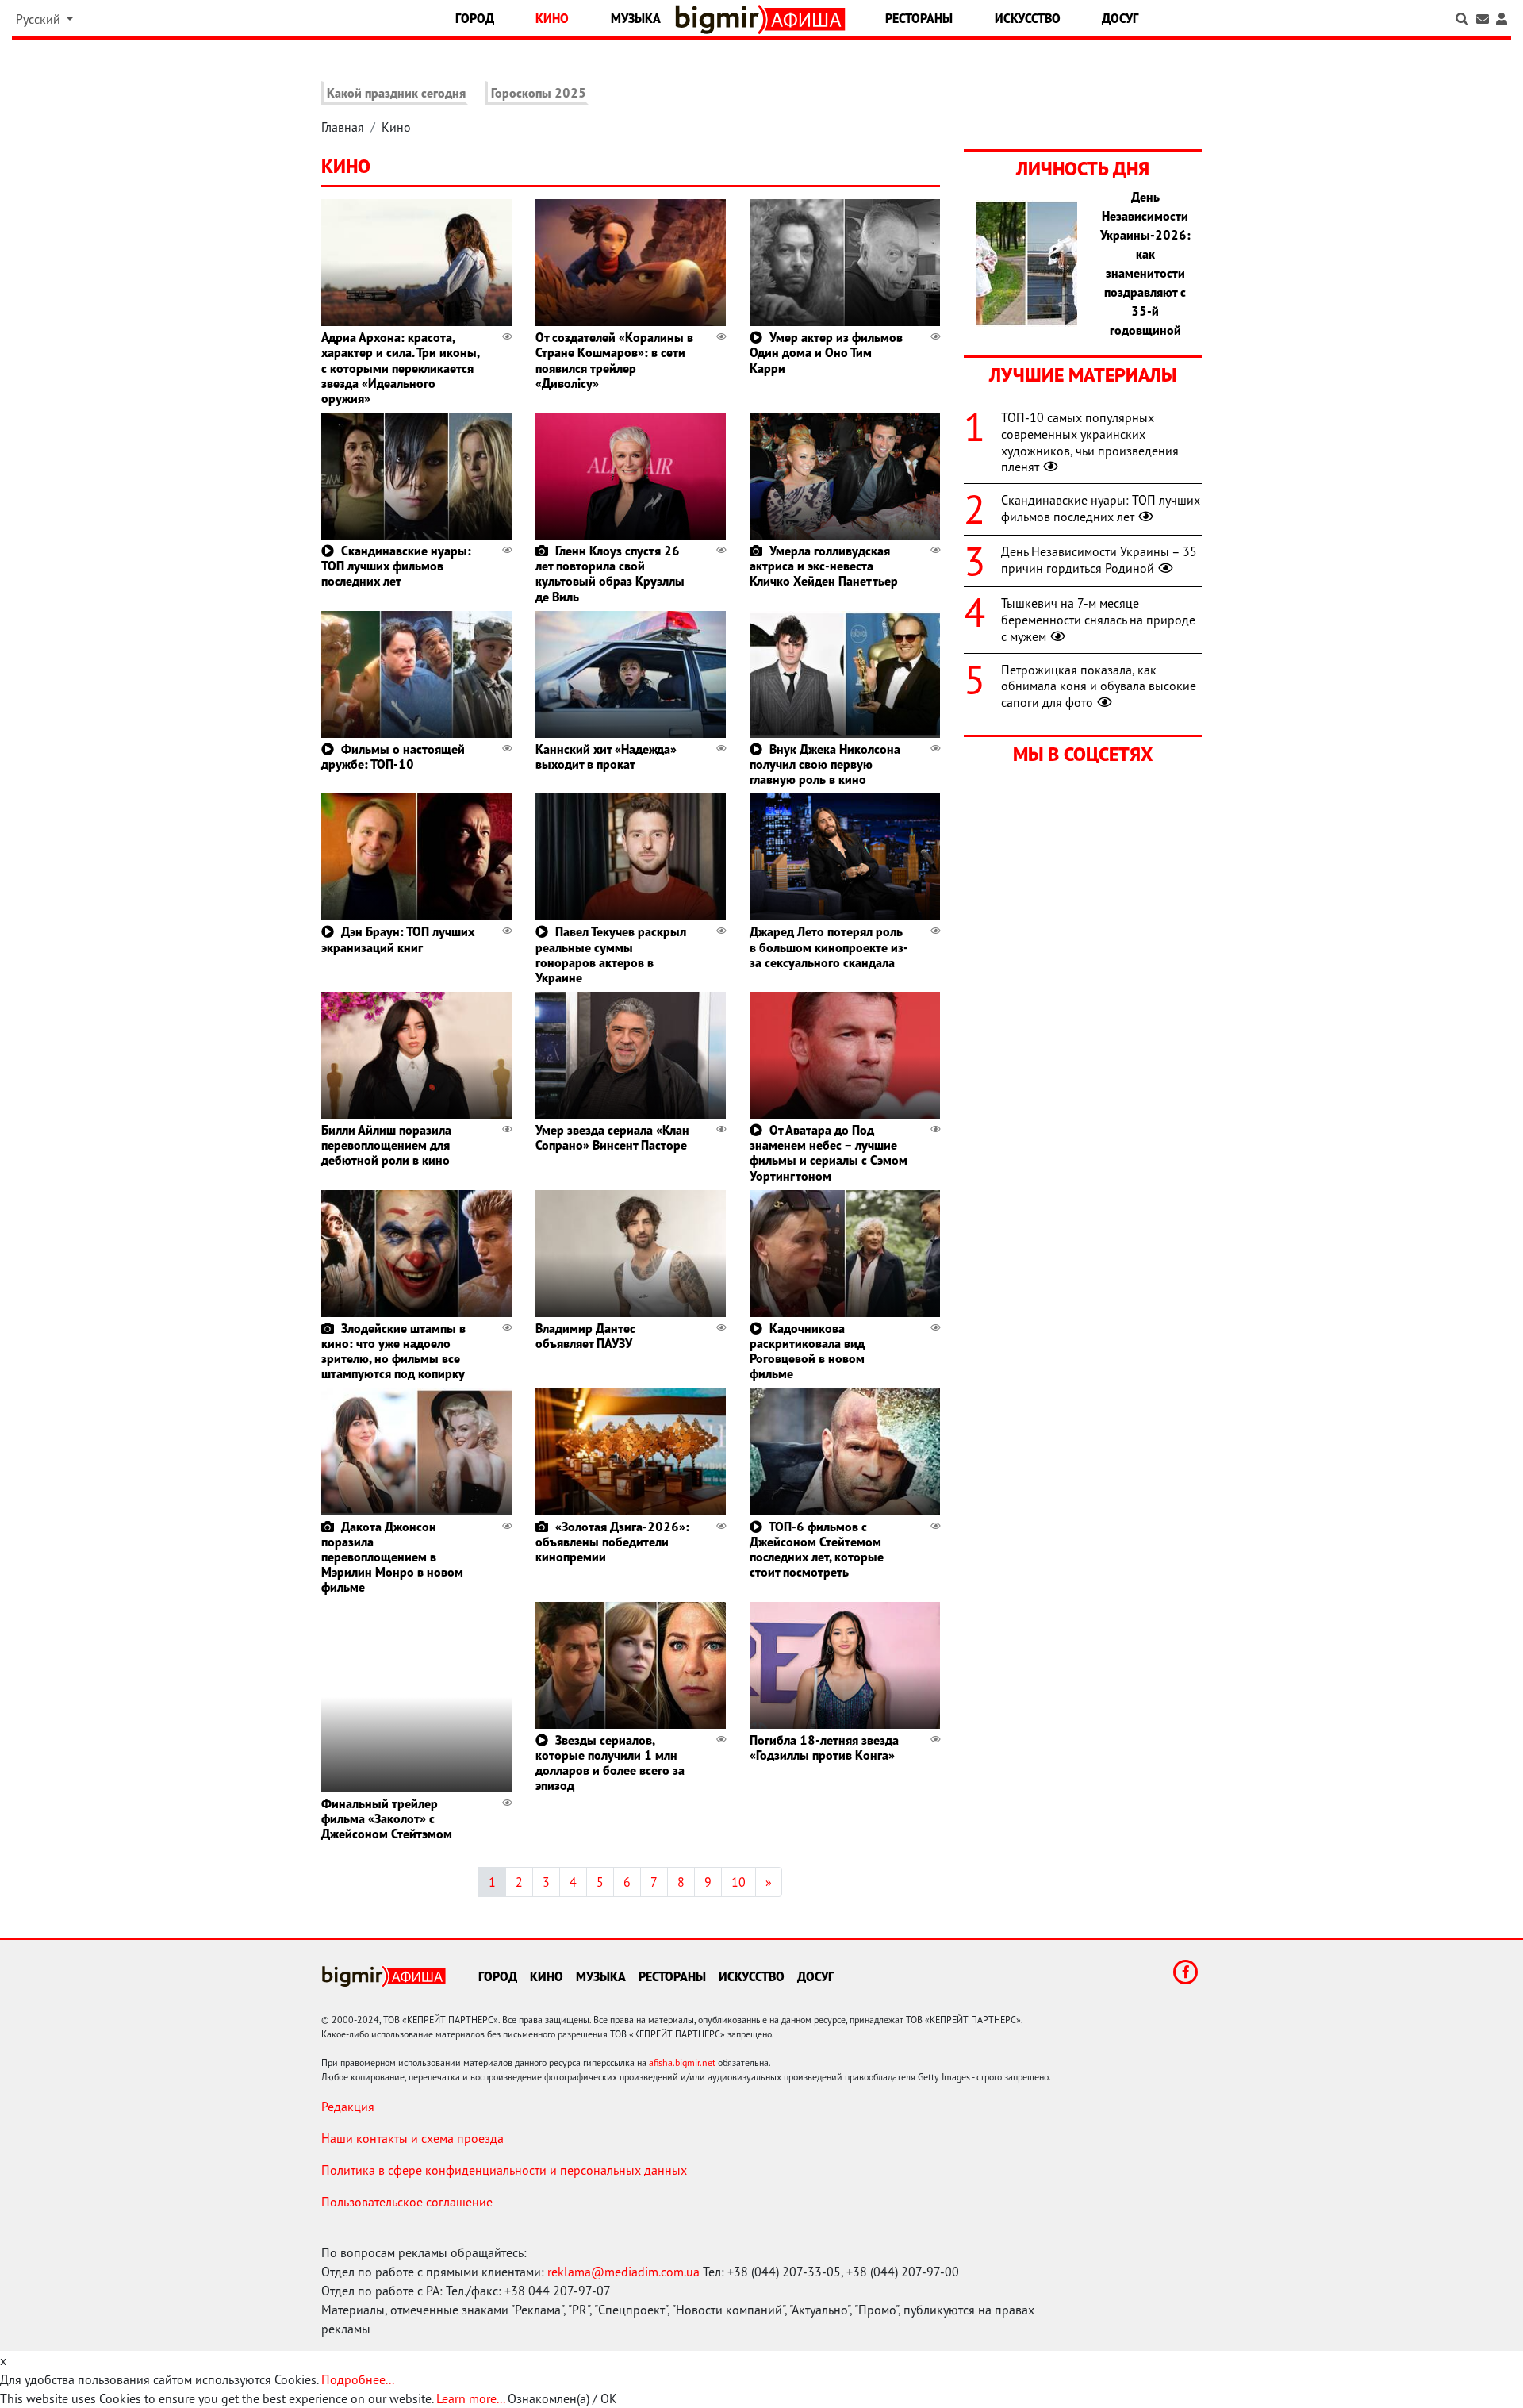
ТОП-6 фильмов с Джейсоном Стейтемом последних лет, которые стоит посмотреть (817, 1550)
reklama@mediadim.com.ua (623, 2272)
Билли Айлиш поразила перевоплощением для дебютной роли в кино (386, 1145)
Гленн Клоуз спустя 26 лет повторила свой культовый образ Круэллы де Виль (610, 574)
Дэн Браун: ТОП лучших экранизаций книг (398, 939)
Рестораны (919, 18)
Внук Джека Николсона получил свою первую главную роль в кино (825, 764)
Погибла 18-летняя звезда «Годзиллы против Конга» (824, 1747)
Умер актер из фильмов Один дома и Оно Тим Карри (826, 352)
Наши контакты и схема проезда (412, 2138)
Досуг (1120, 18)
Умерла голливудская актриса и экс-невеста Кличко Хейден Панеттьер (824, 566)
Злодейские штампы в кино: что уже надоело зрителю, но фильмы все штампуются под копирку (393, 1351)
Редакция (348, 2107)
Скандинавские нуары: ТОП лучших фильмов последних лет (396, 566)
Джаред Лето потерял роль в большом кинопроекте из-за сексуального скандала (829, 947)
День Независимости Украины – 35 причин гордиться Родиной (1099, 560)
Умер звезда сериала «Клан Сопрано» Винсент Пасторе (612, 1137)
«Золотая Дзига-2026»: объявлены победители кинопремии (612, 1542)
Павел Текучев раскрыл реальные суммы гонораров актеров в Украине (611, 954)
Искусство (1028, 18)
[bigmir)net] (721, 19)
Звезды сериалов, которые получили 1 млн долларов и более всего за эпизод (610, 1763)
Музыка (636, 18)
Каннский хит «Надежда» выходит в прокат (606, 757)
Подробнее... (358, 2379)
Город (475, 18)
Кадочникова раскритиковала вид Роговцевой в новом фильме (807, 1351)
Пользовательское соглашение (407, 2202)
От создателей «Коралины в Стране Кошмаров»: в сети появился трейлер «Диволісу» (614, 360)
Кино (552, 18)
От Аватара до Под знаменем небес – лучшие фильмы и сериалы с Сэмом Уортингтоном (829, 1153)
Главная (343, 127)
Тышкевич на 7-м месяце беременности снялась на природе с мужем (1098, 620)
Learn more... (470, 2398)
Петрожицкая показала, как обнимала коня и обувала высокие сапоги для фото (1099, 686)
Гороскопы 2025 (539, 93)
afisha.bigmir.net (682, 2062)
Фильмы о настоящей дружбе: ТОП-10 (393, 757)
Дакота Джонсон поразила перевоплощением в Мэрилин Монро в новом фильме (392, 1557)
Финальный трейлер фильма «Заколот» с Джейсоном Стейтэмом (387, 1818)
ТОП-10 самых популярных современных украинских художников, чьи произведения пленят (1090, 442)
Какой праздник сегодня (396, 93)
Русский (40, 19)
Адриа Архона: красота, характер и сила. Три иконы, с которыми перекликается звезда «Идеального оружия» (400, 368)
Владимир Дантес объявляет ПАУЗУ (585, 1336)
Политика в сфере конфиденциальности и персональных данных (504, 2170)
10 (738, 1882)
